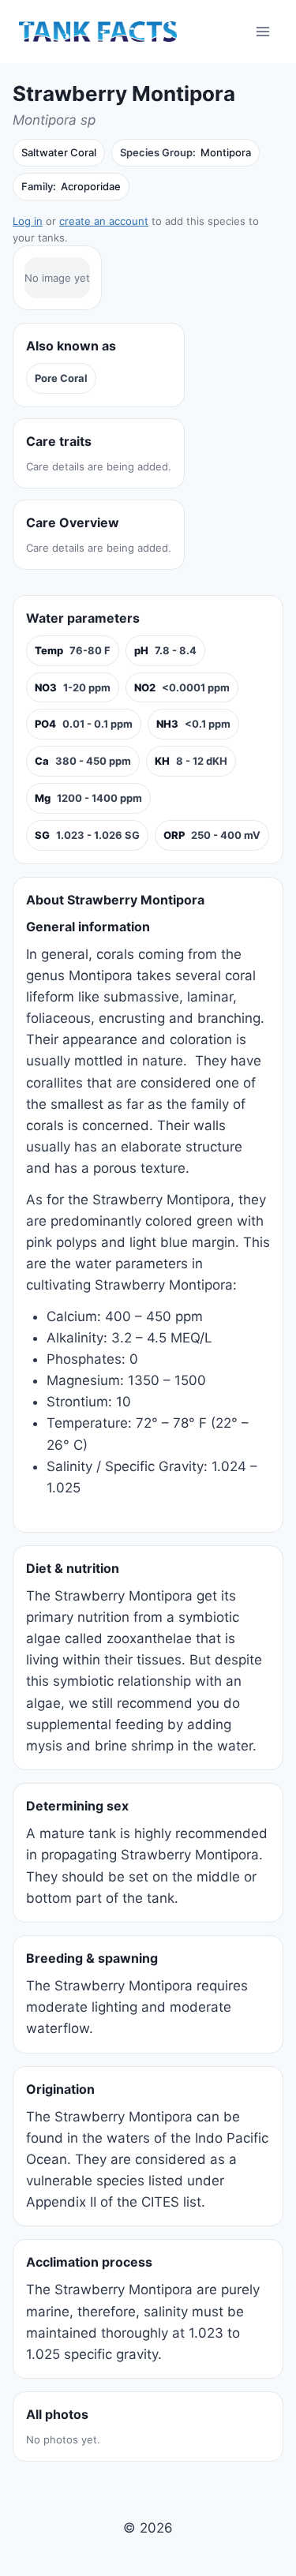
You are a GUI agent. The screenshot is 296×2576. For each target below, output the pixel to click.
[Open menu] (262, 31)
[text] (73, 651)
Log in (28, 221)
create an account (104, 221)
